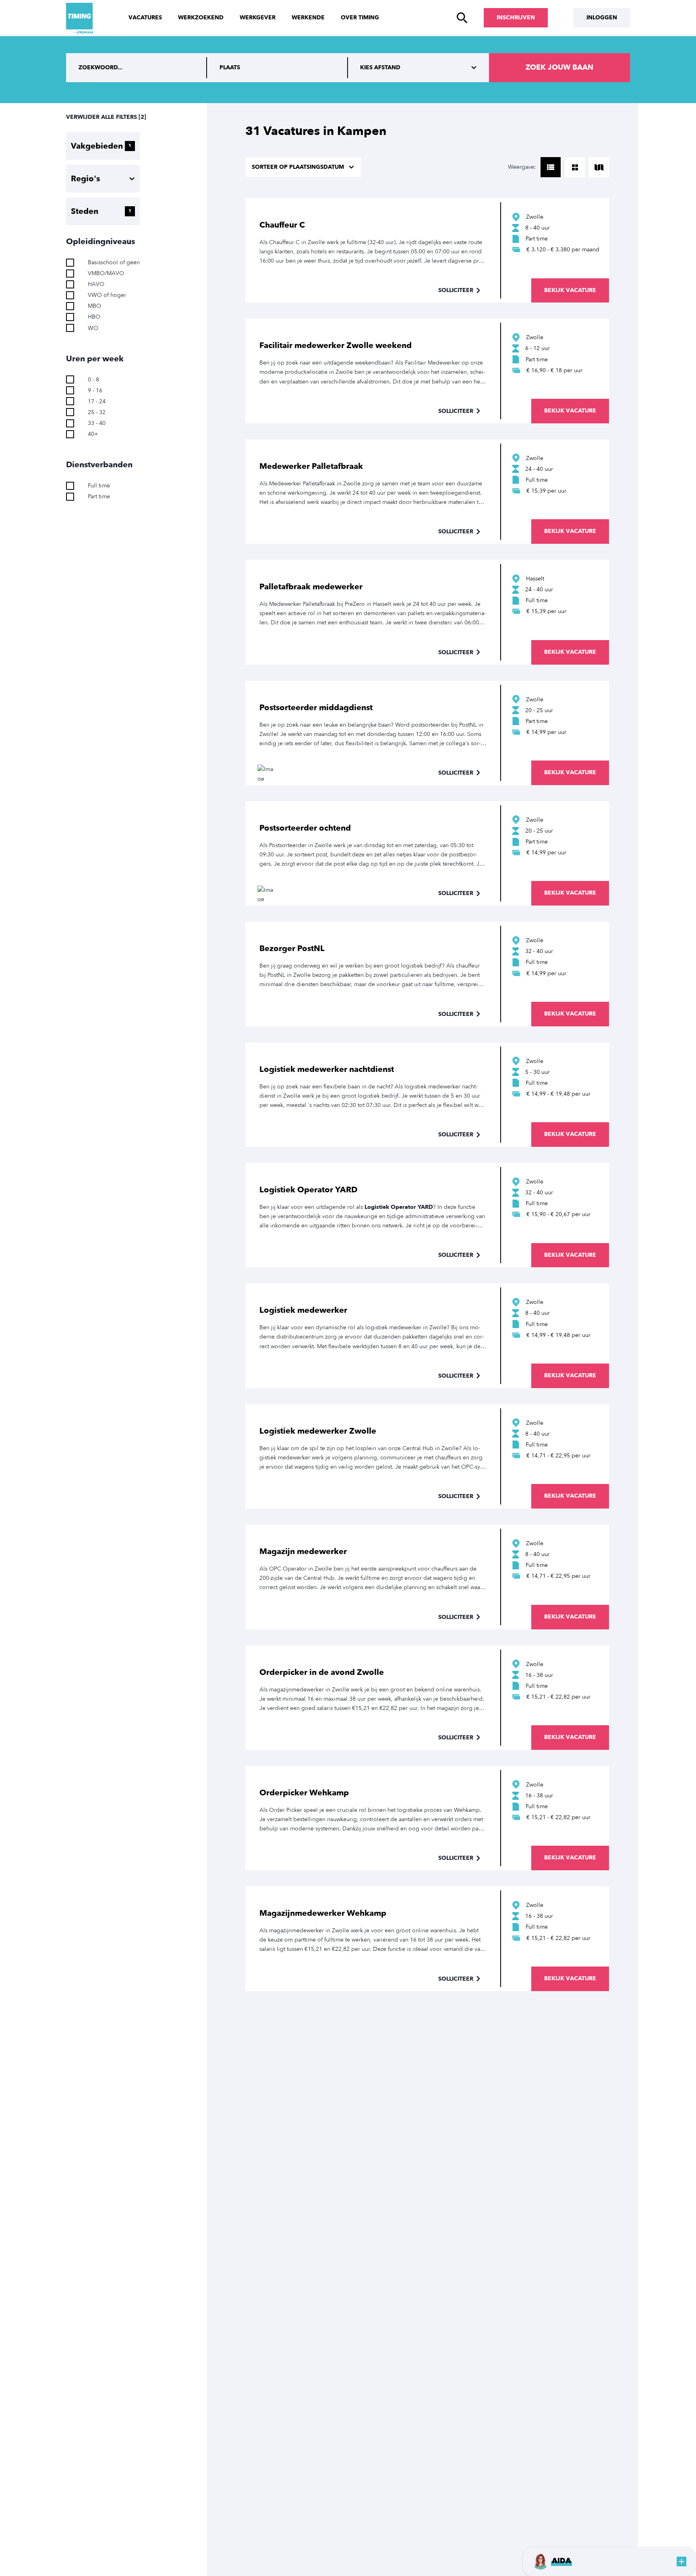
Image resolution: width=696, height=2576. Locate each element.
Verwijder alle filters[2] (106, 117)
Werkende (308, 18)
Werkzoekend (201, 18)
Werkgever (258, 18)
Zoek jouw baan (559, 67)
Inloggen (602, 18)
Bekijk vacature (570, 290)
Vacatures (145, 18)
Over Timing (360, 18)
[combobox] (278, 68)
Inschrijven (516, 18)
